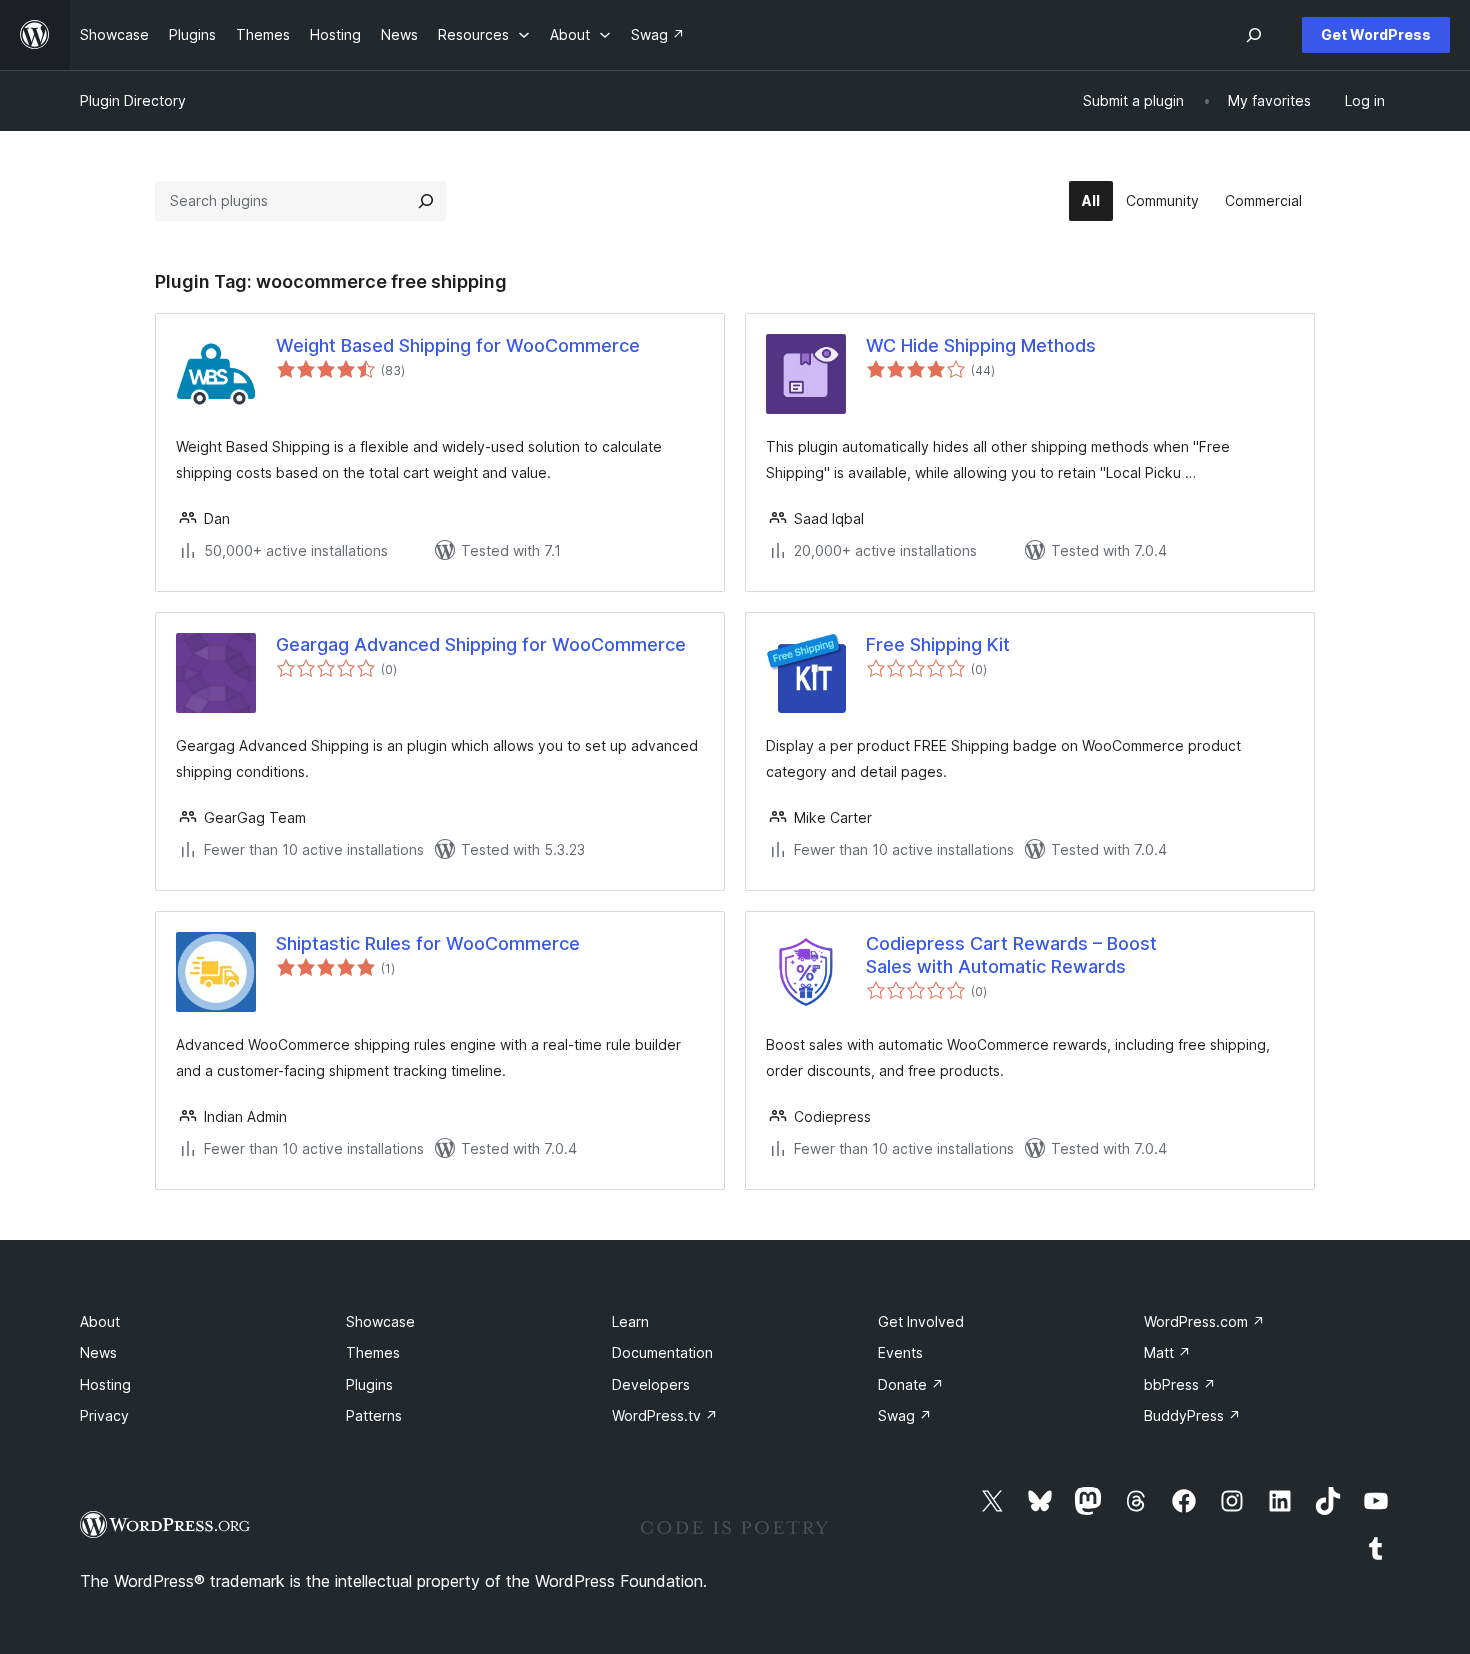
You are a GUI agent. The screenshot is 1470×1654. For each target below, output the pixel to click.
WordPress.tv (665, 1415)
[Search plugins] (426, 201)
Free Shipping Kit (938, 644)
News (98, 1352)
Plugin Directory (133, 100)
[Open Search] (1254, 35)
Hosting (105, 1384)
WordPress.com (1204, 1321)
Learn (630, 1321)
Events (900, 1352)
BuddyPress (1192, 1415)
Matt (1167, 1352)
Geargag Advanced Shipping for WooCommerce (481, 644)
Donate (911, 1384)
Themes (373, 1352)
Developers (651, 1384)
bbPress (1180, 1384)
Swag (905, 1415)
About (100, 1321)
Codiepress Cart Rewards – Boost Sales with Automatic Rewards (1011, 955)
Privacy (104, 1415)
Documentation (662, 1352)
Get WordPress (1376, 34)
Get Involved (921, 1321)
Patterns (374, 1415)
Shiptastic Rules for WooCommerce (428, 943)
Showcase (380, 1321)
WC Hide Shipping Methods (981, 345)
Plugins (369, 1384)
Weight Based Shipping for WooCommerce (458, 345)
